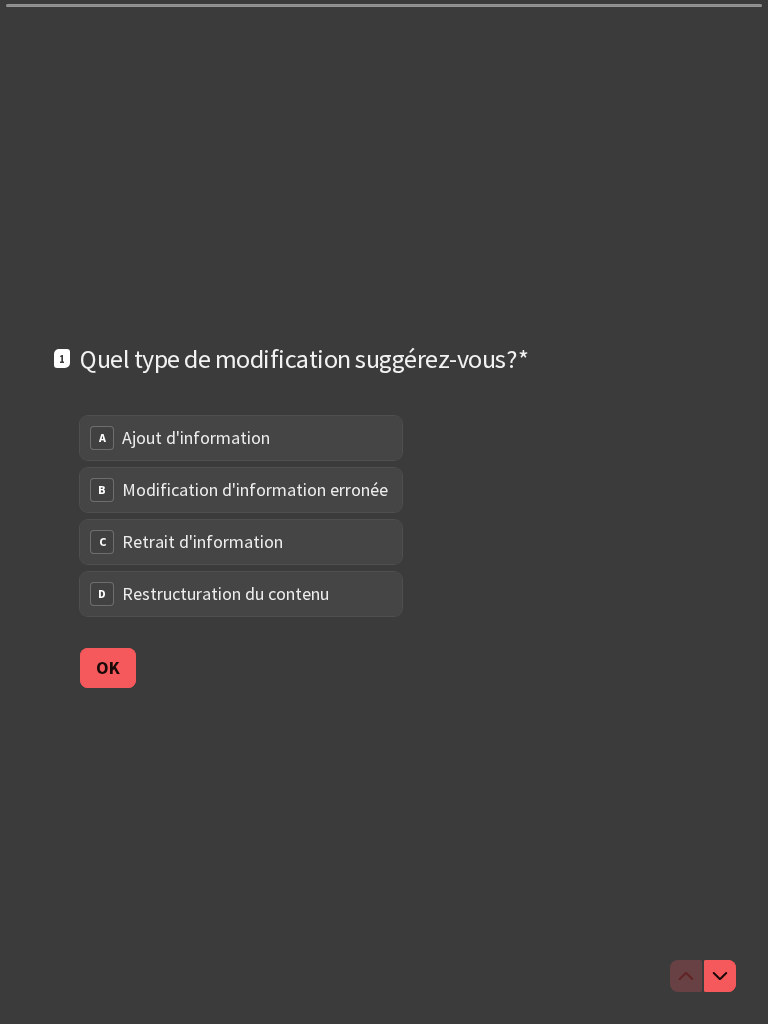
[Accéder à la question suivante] (720, 976)
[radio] (241, 438)
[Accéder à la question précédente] (686, 976)
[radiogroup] (241, 516)
